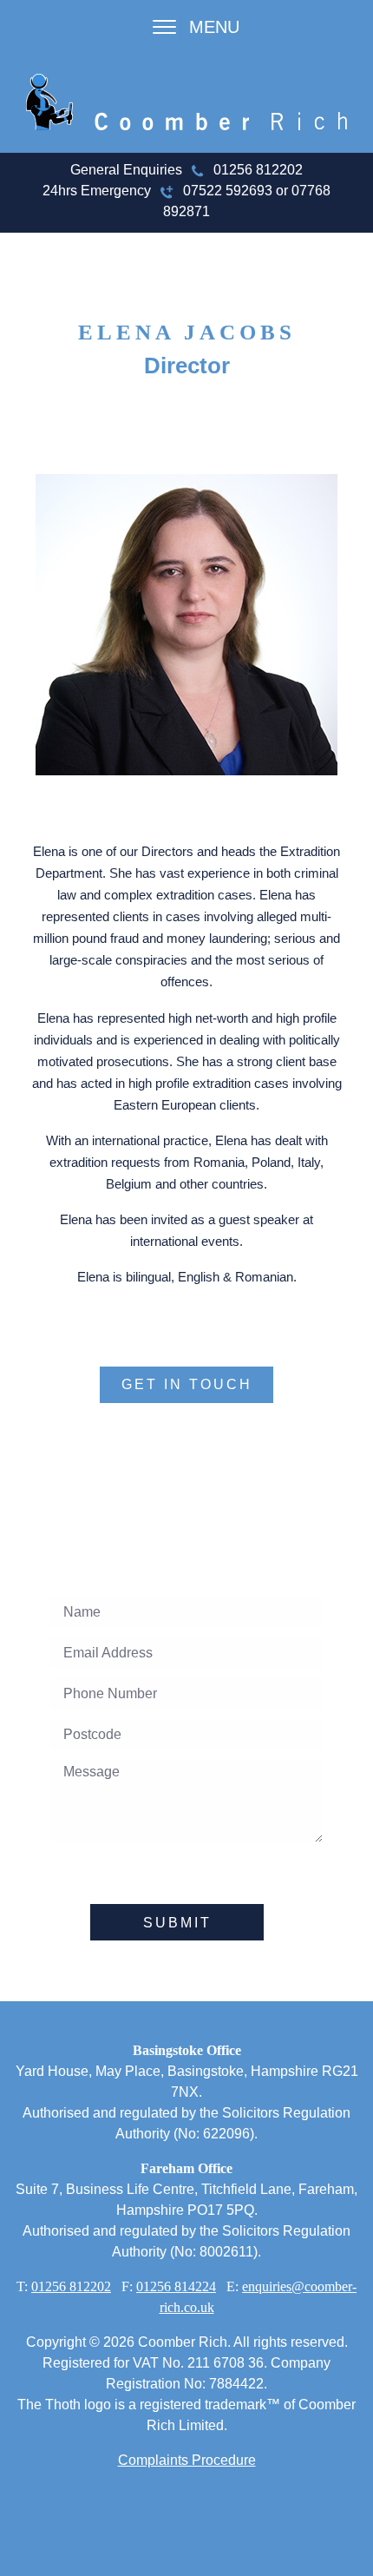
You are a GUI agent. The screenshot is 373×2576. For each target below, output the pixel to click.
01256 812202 (71, 2286)
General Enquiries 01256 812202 (186, 170)
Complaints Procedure (187, 2460)
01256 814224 (176, 2286)
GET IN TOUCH (187, 1384)
